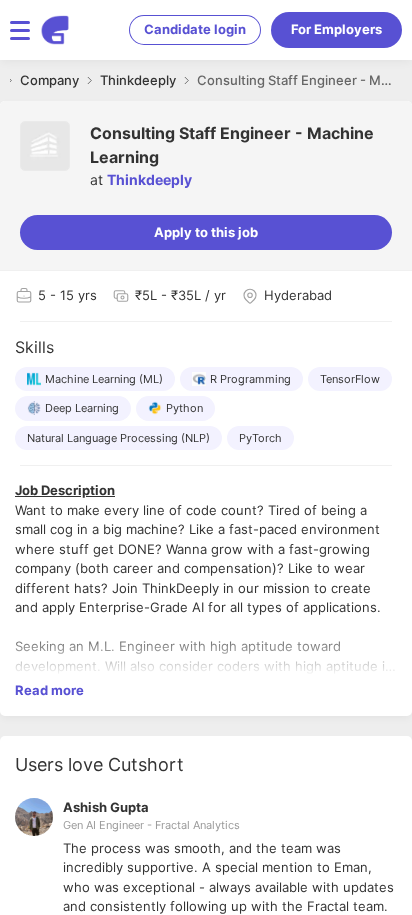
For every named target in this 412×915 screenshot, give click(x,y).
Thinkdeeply (149, 179)
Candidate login (195, 29)
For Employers (336, 29)
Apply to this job (206, 232)
